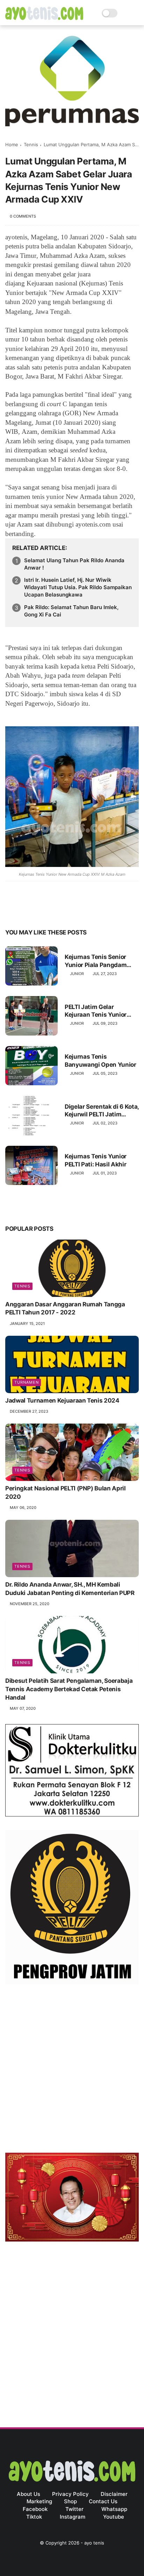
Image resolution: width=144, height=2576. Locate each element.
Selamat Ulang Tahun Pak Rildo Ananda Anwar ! (74, 564)
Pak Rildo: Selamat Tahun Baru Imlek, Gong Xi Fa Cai (71, 611)
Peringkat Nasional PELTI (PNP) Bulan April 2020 (66, 1492)
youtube (114, 2517)
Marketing (39, 2501)
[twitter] (25, 911)
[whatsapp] (39, 911)
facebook (35, 2509)
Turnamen (27, 1382)
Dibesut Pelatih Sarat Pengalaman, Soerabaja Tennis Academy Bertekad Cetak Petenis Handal (69, 1689)
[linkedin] (67, 911)
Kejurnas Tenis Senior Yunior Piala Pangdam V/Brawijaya (96, 961)
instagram (73, 2517)
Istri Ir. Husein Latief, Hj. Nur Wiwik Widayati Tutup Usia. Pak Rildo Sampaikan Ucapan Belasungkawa (78, 587)
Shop (70, 2501)
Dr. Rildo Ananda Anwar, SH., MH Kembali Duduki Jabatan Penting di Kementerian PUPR (70, 1589)
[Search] (125, 13)
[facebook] (11, 911)
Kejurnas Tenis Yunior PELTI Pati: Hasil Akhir (96, 1160)
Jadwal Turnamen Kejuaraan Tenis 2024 (62, 1400)
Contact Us (103, 2501)
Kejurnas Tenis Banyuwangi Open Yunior (100, 1060)
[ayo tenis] (44, 18)
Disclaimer (114, 2494)
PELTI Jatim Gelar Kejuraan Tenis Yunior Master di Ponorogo (96, 1011)
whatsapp (114, 2509)
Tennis (31, 144)
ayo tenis (94, 2543)
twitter (74, 2509)
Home (12, 144)
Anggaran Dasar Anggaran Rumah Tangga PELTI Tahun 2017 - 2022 (65, 1308)
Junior (77, 974)
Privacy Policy (70, 2494)
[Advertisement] (72, 2070)
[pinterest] (53, 911)
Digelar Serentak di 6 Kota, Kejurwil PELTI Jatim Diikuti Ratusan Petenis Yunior (102, 1111)
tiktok (34, 2517)
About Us (28, 2494)
